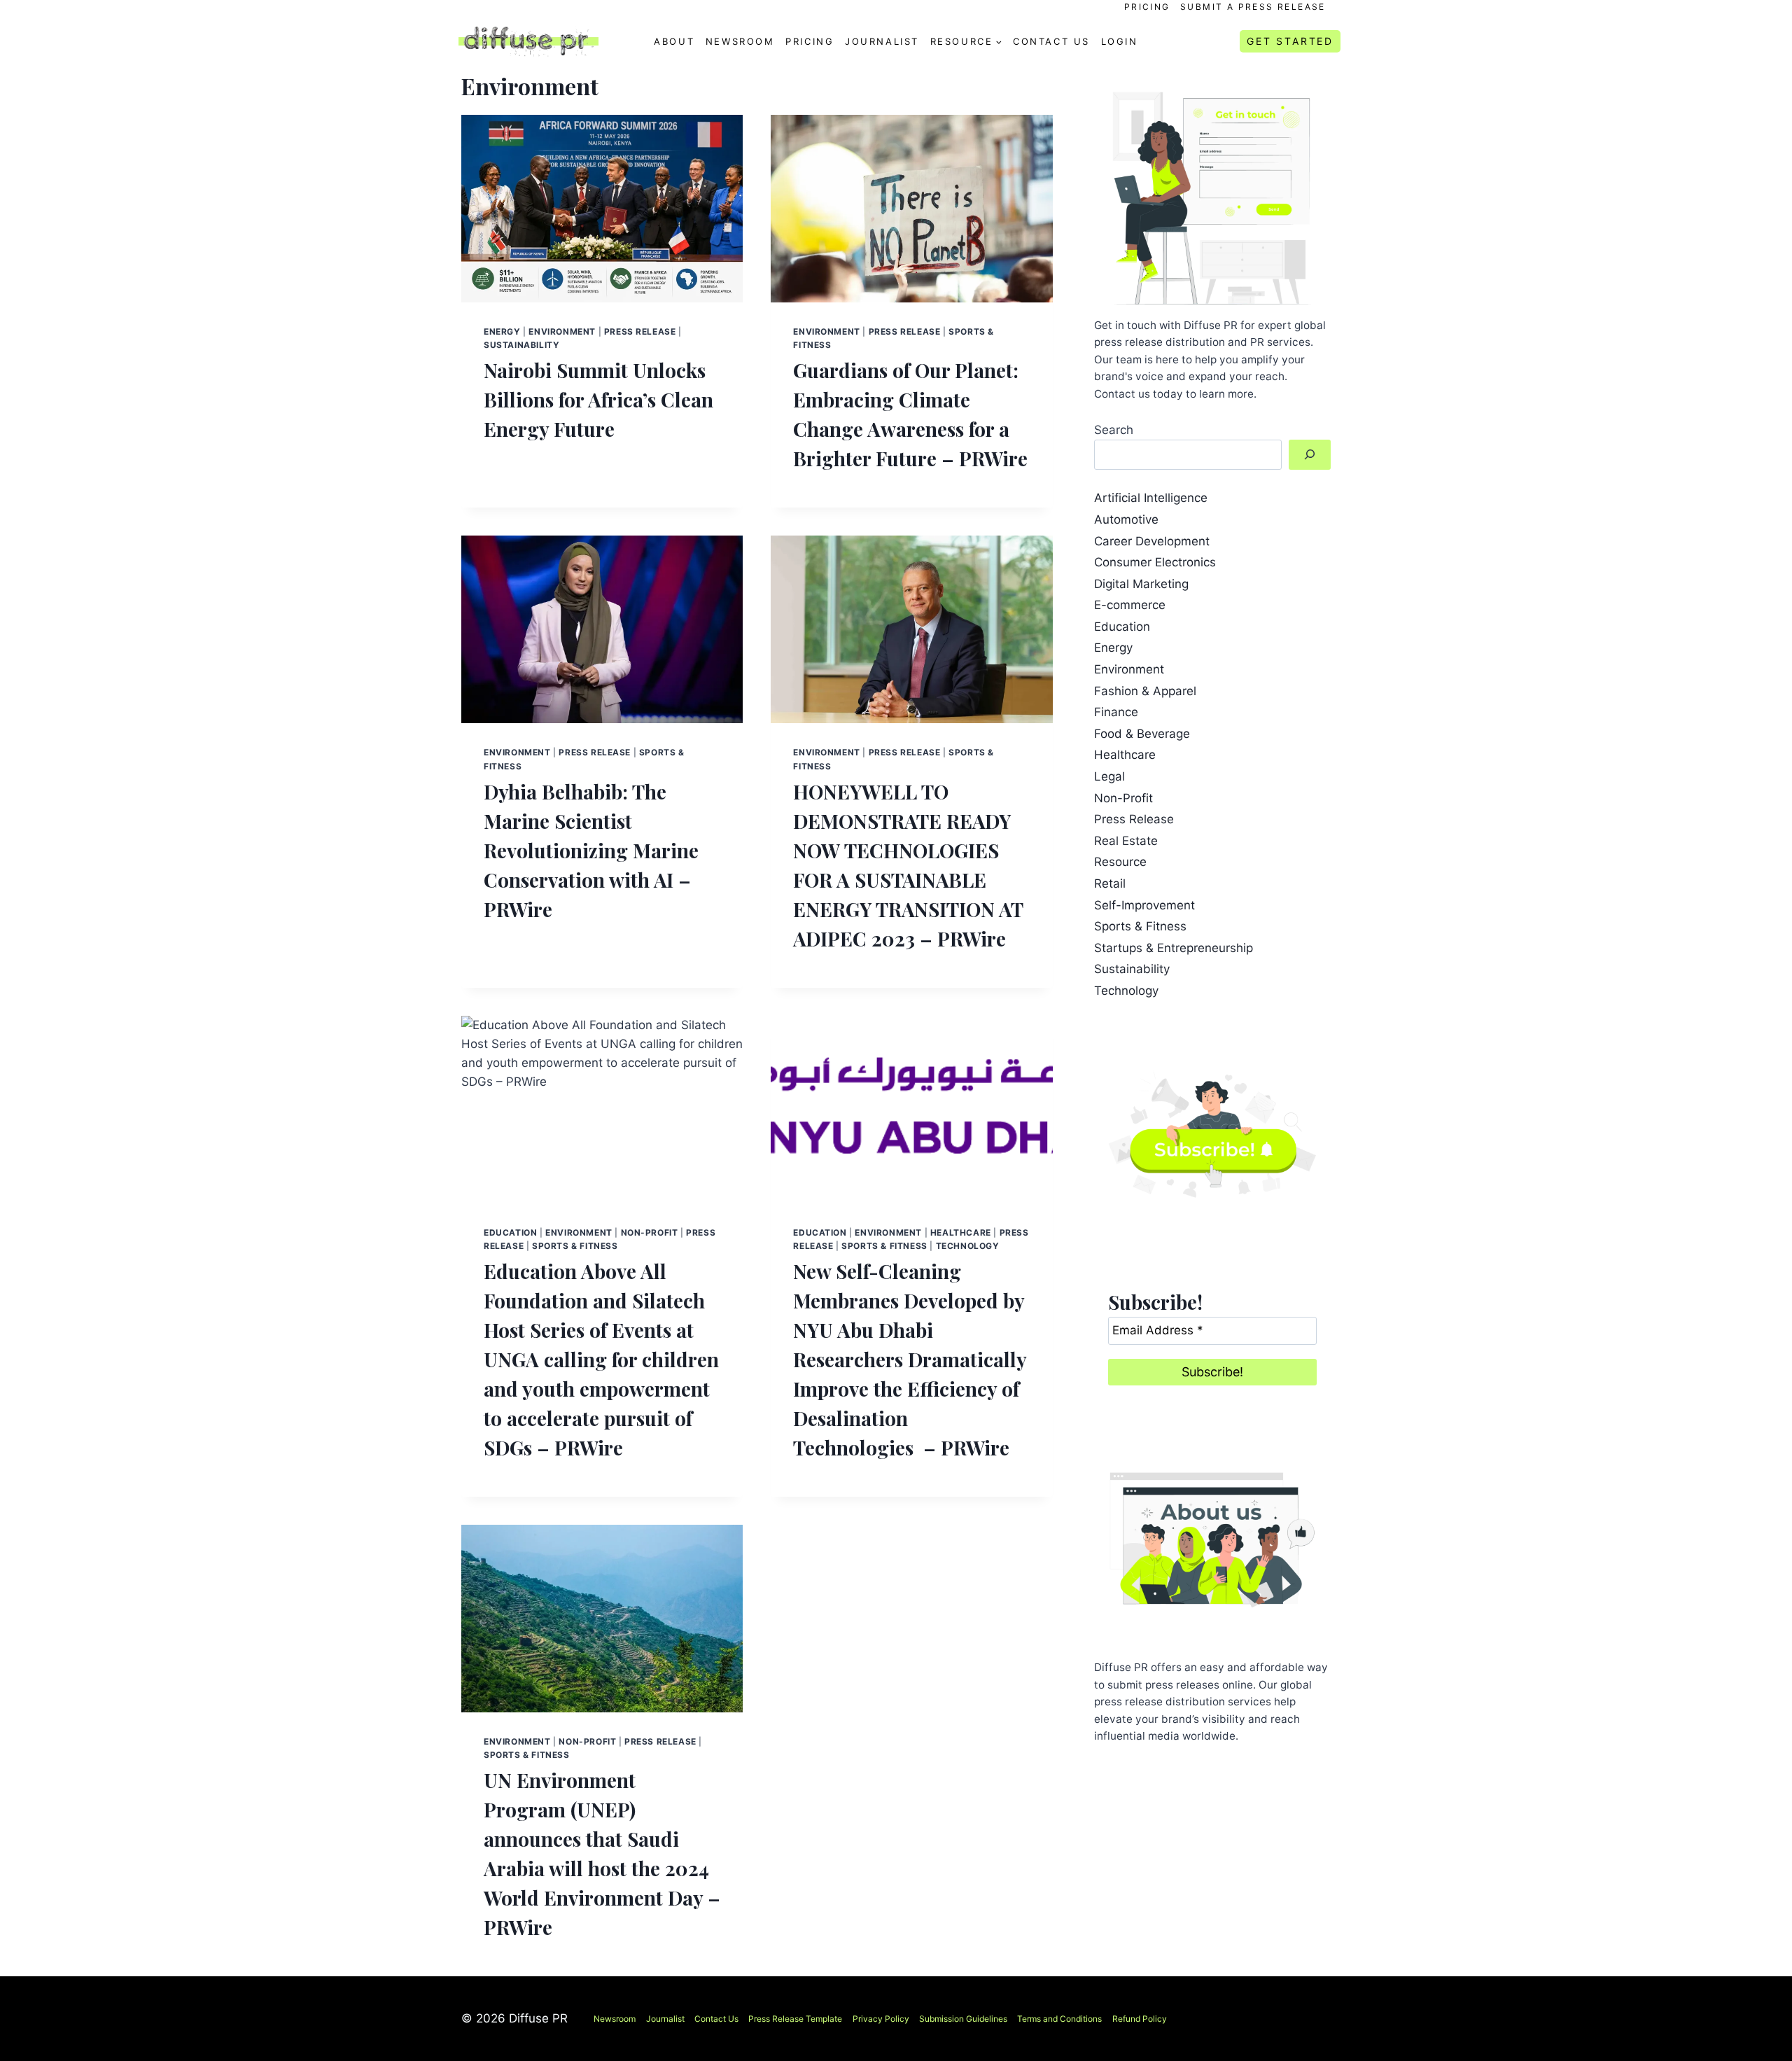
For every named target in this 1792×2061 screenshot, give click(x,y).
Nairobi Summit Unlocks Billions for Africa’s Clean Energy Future (598, 399)
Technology (968, 1246)
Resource (1120, 862)
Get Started (1290, 41)
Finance (1116, 712)
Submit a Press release (1253, 7)
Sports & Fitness (575, 1246)
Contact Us (1051, 41)
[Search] (1310, 455)
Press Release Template (795, 2019)
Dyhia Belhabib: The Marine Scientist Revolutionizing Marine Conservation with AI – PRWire (591, 850)
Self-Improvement (1144, 905)
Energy (502, 331)
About (674, 41)
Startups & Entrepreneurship (1174, 948)
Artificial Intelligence (1151, 498)
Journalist (882, 41)
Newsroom (740, 41)
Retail (1110, 883)
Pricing (1147, 7)
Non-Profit (650, 1232)
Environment (562, 331)
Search (1114, 430)
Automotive (1126, 519)
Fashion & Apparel (1145, 691)
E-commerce (1130, 605)
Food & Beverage (1142, 734)
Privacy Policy (881, 2019)
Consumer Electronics (1155, 562)
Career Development (1152, 541)
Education (510, 1232)
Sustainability (521, 345)
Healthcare (961, 1232)
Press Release (640, 331)
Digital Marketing (1141, 584)
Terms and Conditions (1059, 2019)
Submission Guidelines (963, 2019)
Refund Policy (1140, 2019)
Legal (1109, 776)
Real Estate (1126, 841)
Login (1120, 41)
